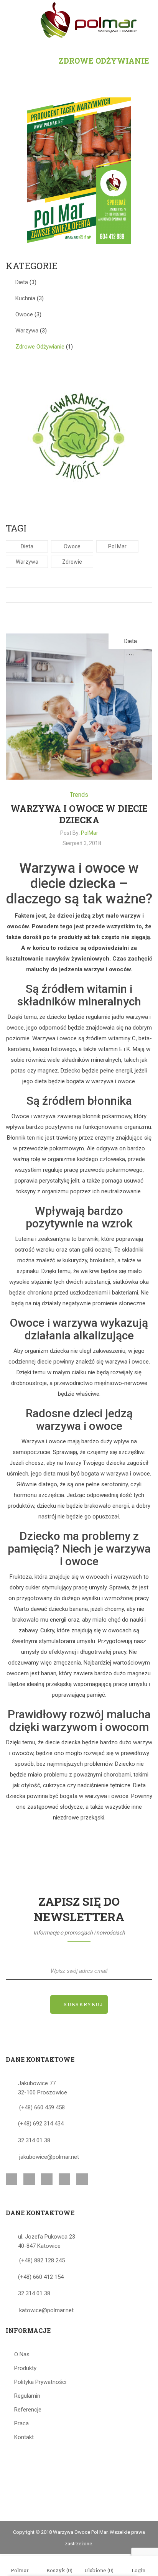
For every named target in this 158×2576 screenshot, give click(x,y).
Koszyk (59, 2570)
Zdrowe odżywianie (40, 347)
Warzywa (27, 331)
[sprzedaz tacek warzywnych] (79, 170)
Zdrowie (72, 562)
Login (138, 2570)
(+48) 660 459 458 (42, 2107)
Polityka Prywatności (40, 2382)
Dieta (22, 282)
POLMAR (27, 61)
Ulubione (99, 2570)
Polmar (20, 2570)
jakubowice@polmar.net (49, 2157)
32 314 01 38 (34, 2140)
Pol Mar (117, 546)
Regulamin (27, 2396)
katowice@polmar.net (46, 2310)
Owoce (24, 314)
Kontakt (24, 2437)
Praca (21, 2423)
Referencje (28, 2410)
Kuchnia (25, 298)
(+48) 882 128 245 (42, 2260)
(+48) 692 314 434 (41, 2124)
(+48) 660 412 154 (41, 2277)
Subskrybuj (83, 2004)
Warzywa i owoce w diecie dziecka (79, 814)
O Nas (22, 2354)
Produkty (25, 2368)
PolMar (90, 833)
